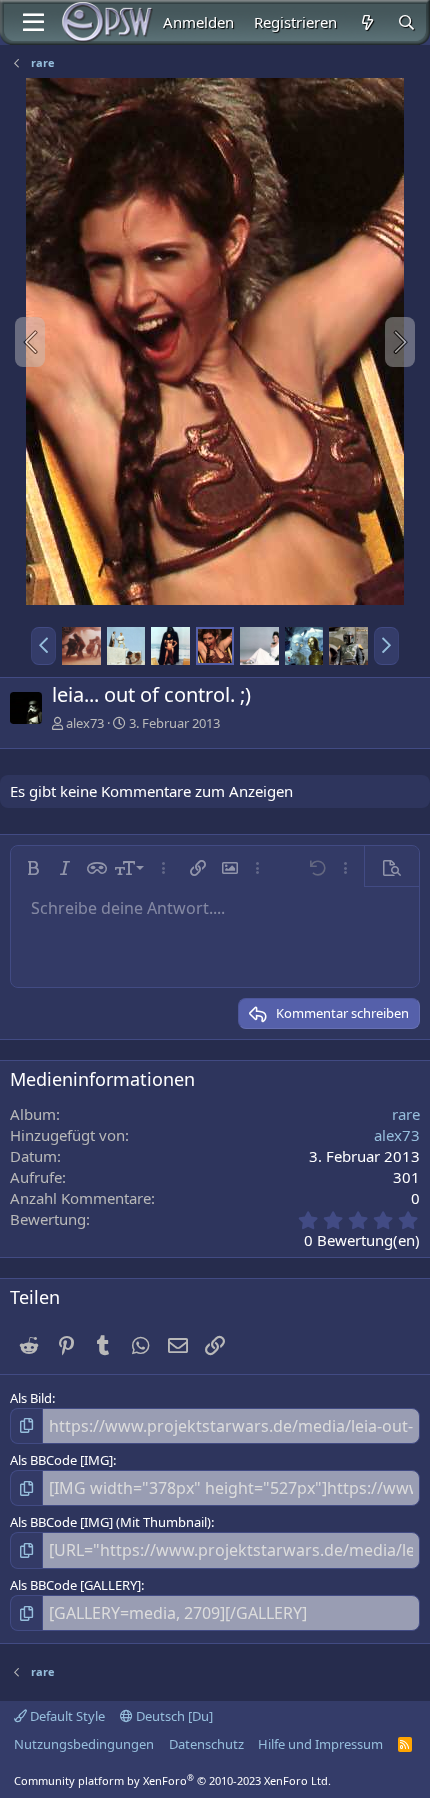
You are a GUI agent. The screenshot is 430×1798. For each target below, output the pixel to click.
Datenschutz (206, 1744)
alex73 (85, 723)
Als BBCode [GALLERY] (75, 1585)
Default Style (66, 1716)
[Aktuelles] (366, 22)
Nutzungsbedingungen (84, 1744)
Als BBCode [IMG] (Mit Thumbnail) (110, 1522)
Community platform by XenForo (172, 1780)
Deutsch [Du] (173, 1716)
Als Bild (31, 1398)
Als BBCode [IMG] (61, 1460)
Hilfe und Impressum (320, 1744)
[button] (43, 646)
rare (406, 1114)
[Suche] (406, 22)
